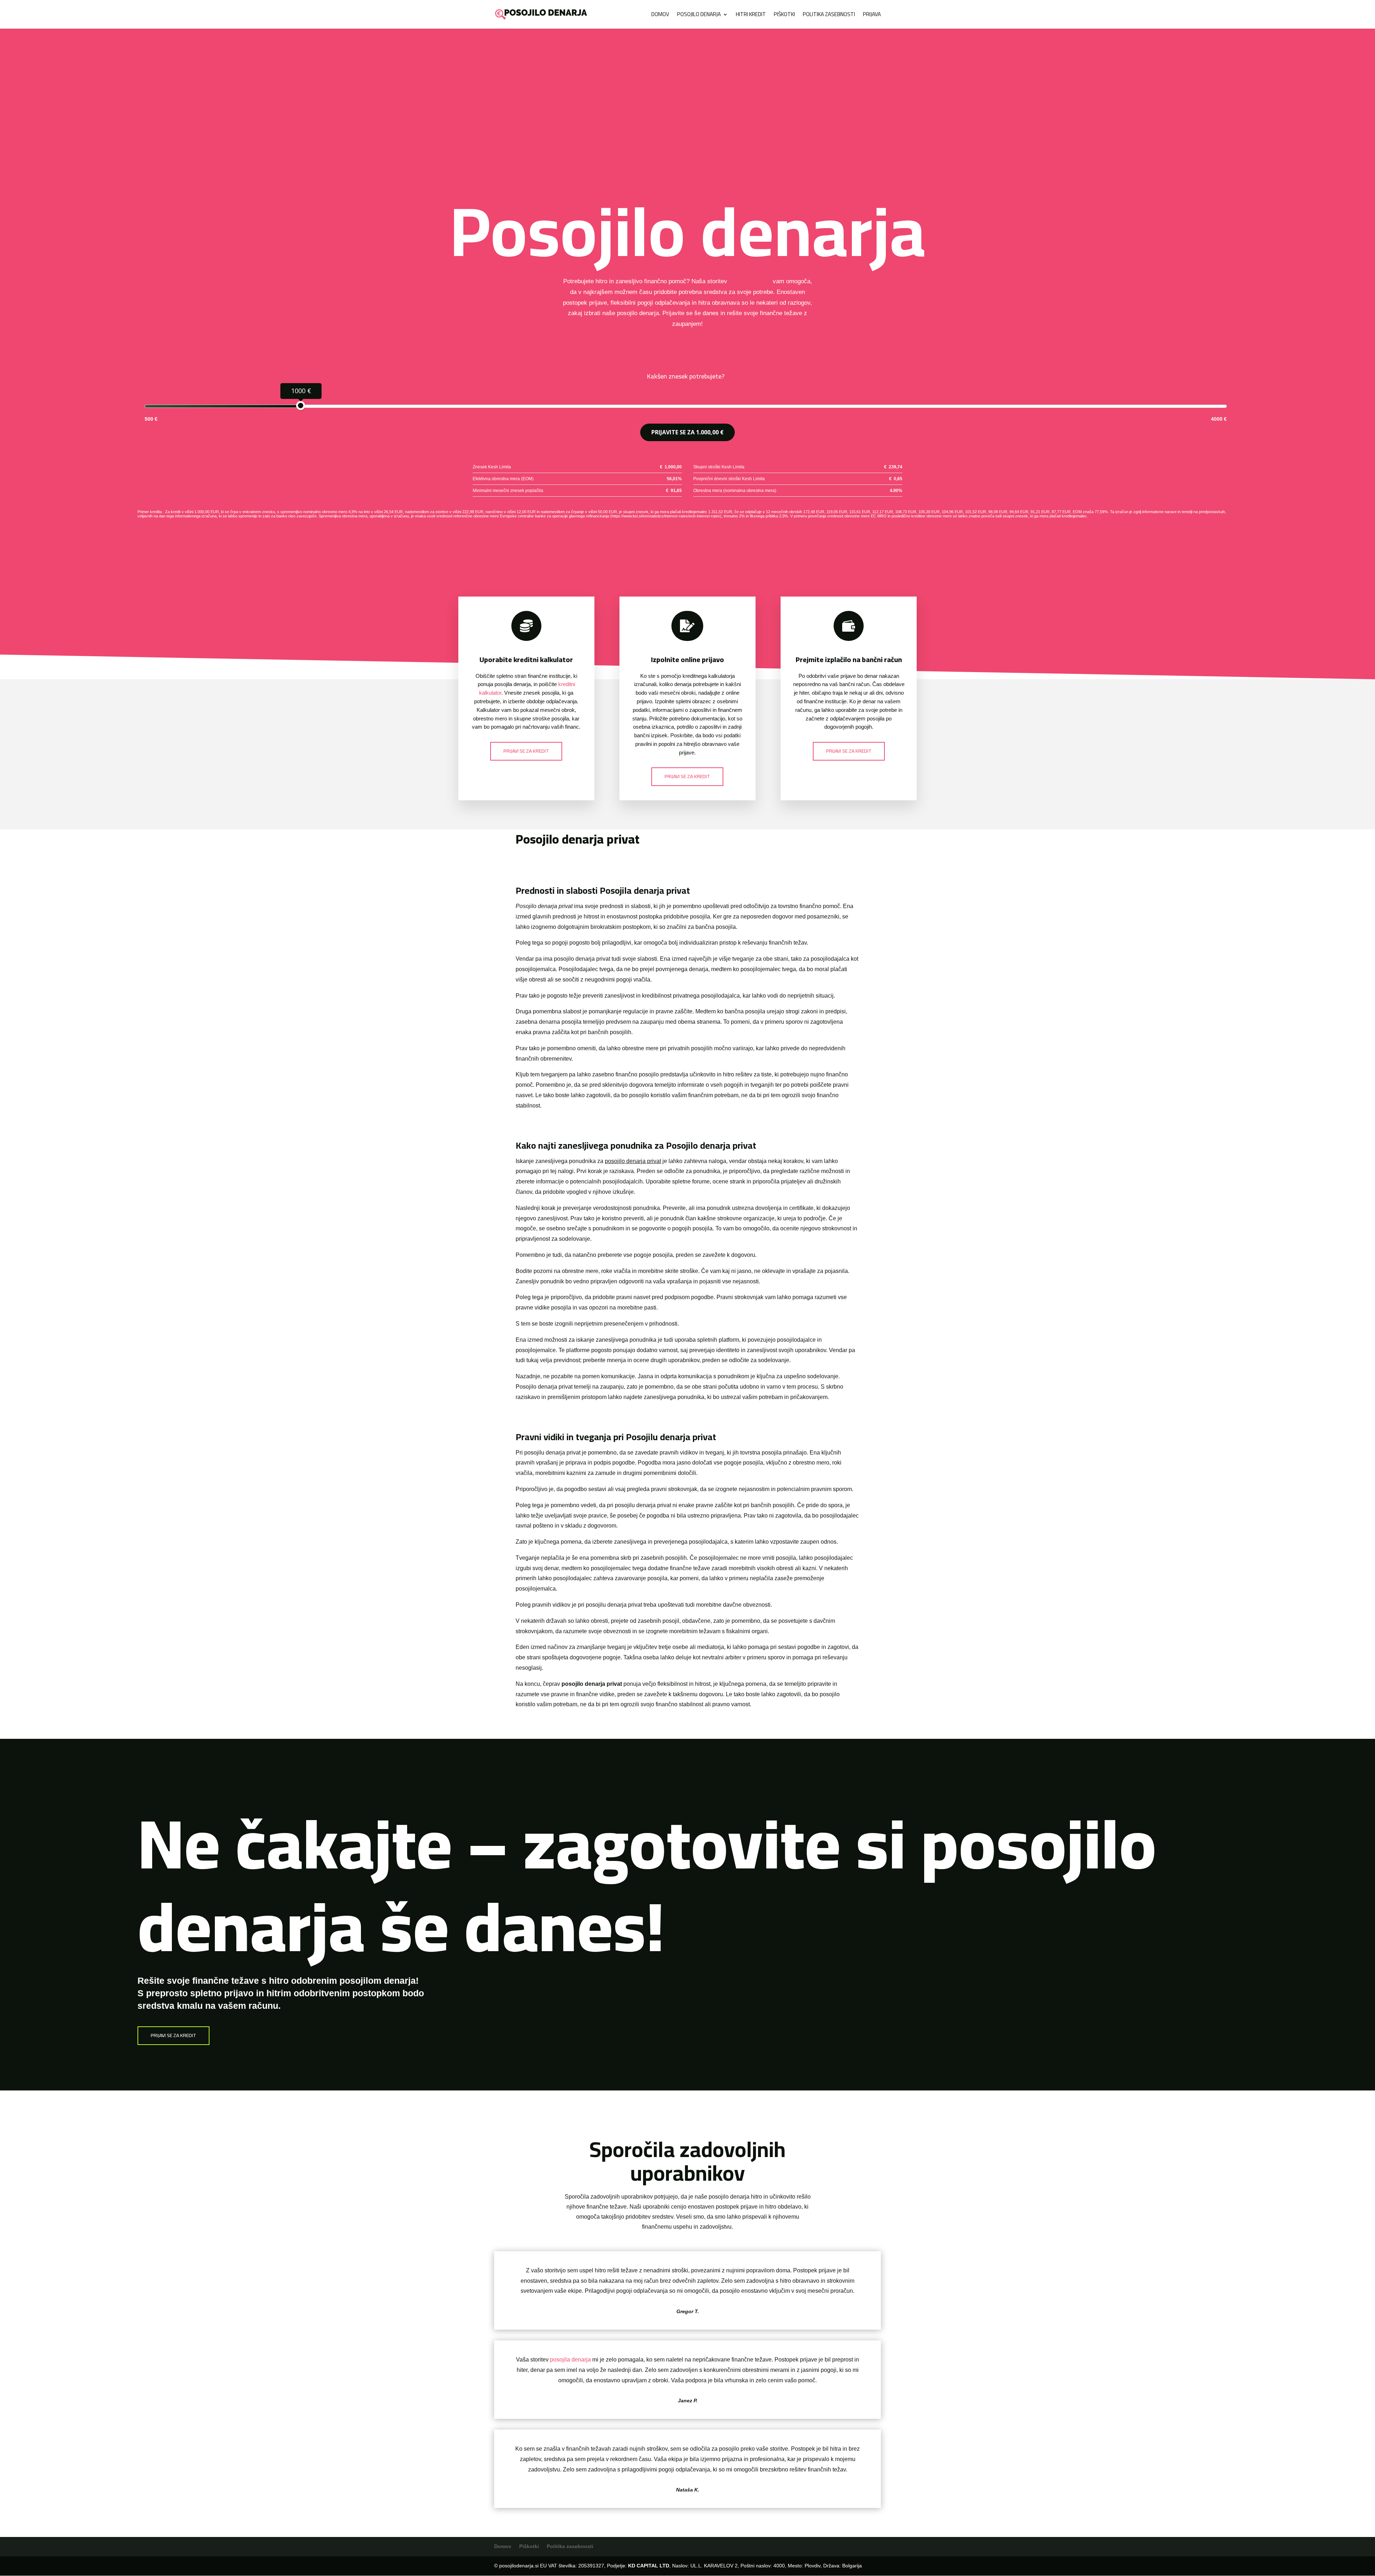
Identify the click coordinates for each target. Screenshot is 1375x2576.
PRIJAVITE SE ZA (687, 432)
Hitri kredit (751, 16)
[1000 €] (301, 406)
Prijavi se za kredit (526, 751)
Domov (660, 16)
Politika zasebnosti (829, 16)
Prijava (872, 16)
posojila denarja (750, 281)
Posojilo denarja (699, 16)
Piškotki (784, 16)
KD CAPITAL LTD (649, 2566)
